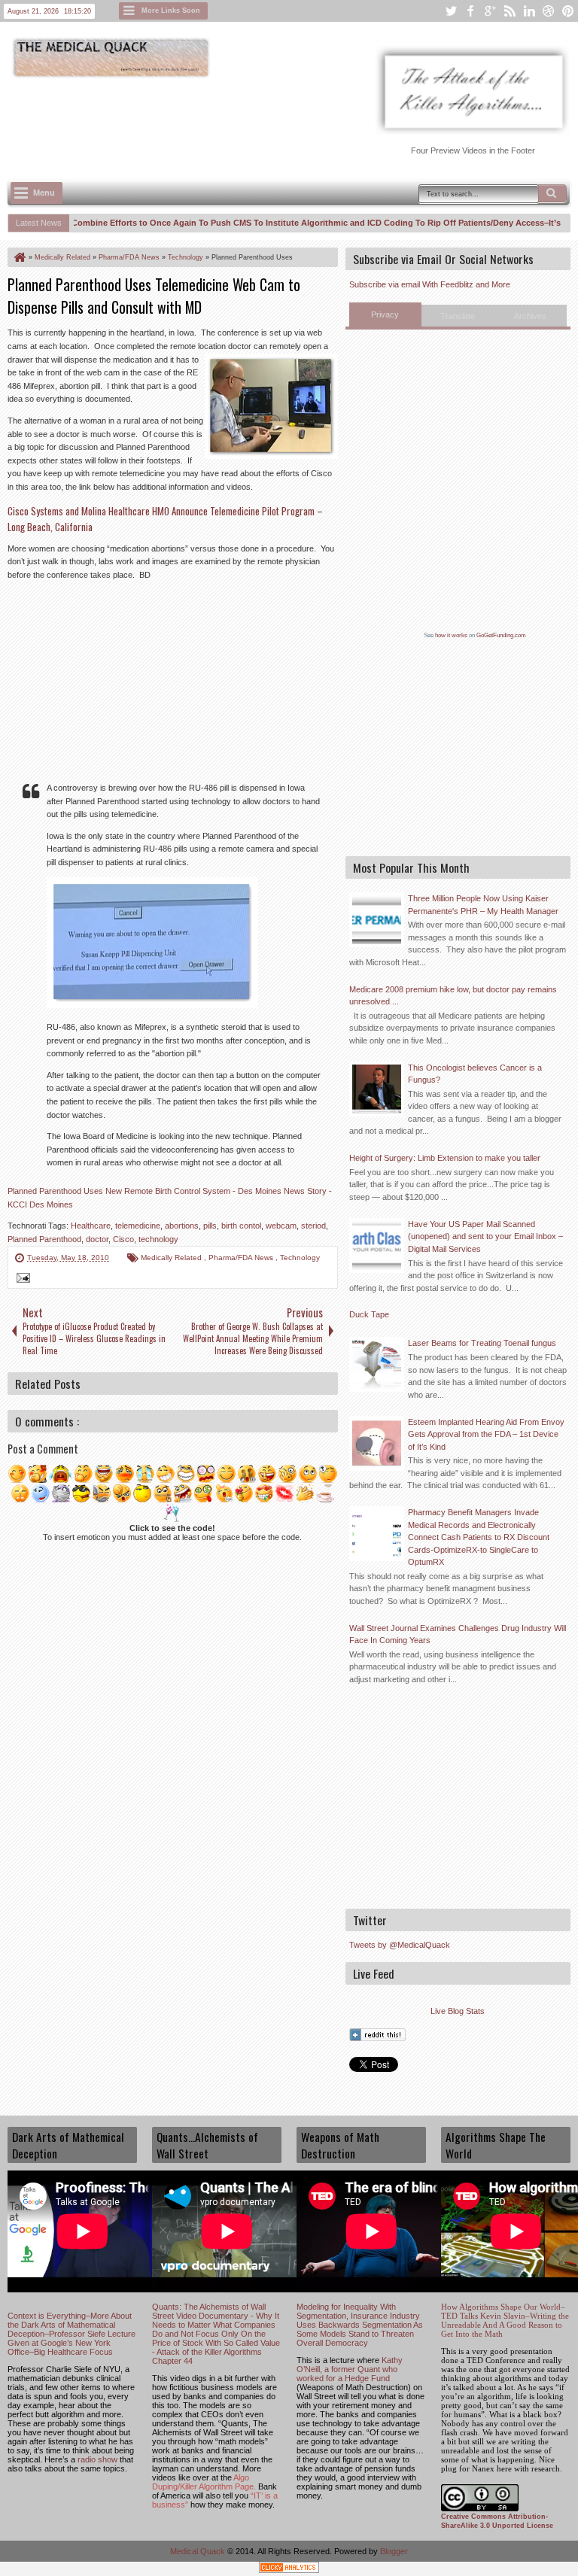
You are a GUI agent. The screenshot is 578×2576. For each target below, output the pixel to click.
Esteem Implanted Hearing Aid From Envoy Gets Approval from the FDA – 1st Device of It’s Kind (486, 1434)
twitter (451, 11)
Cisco (123, 1239)
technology (158, 1239)
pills (210, 1226)
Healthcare (91, 1226)
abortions (182, 1226)
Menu (44, 193)
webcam (281, 1226)
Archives (530, 316)
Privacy (385, 314)
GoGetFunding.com (501, 635)
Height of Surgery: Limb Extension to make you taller (445, 1158)
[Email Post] (21, 1280)
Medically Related (172, 1258)
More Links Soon (171, 11)
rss (510, 11)
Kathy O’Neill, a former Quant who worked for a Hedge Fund (350, 2369)
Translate (458, 316)
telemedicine (138, 1226)
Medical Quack (199, 2551)
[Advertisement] (281, 121)
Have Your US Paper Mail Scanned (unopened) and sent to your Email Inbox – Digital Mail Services (485, 1236)
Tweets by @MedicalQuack (400, 1945)
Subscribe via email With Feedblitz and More (430, 284)
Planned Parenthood (44, 1239)
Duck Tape (369, 1314)
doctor (97, 1239)
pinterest (568, 11)
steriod (313, 1226)
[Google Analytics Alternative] (289, 2570)
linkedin (529, 11)
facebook (470, 11)
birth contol (241, 1226)
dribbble (549, 11)
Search (552, 193)
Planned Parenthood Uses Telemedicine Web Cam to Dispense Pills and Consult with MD (154, 296)
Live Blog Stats (458, 2011)
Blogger (394, 2551)
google (490, 11)
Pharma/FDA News (242, 1258)
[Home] (19, 257)
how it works (451, 635)
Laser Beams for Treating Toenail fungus (482, 1343)
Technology (300, 1258)
